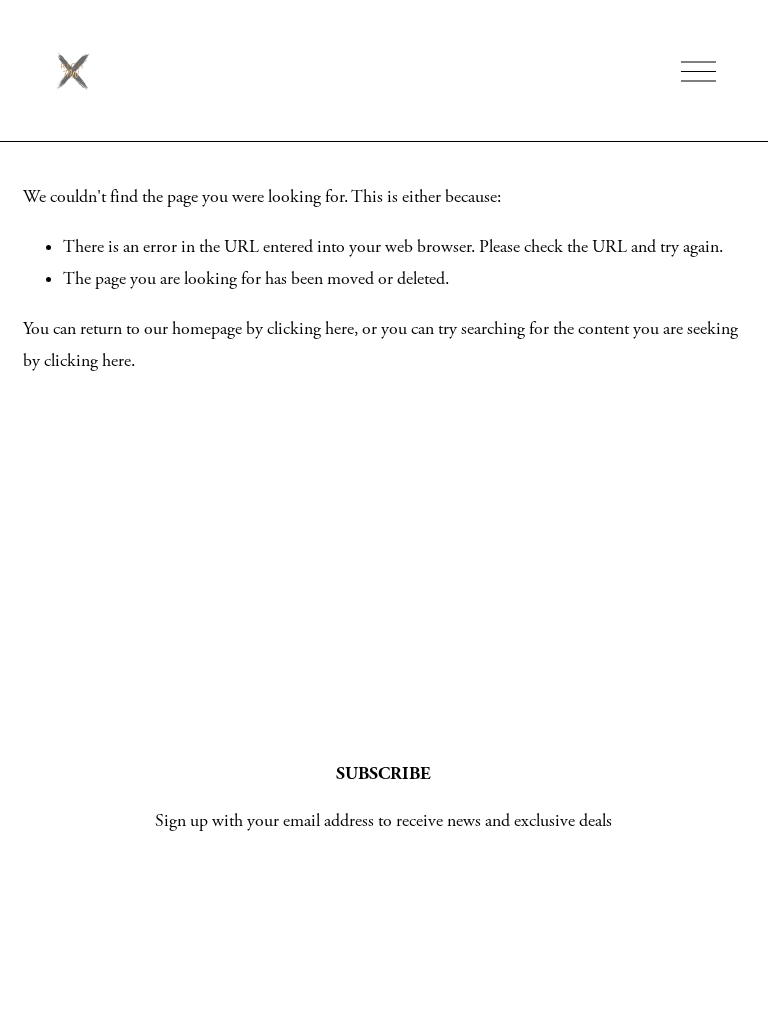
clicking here (310, 329)
